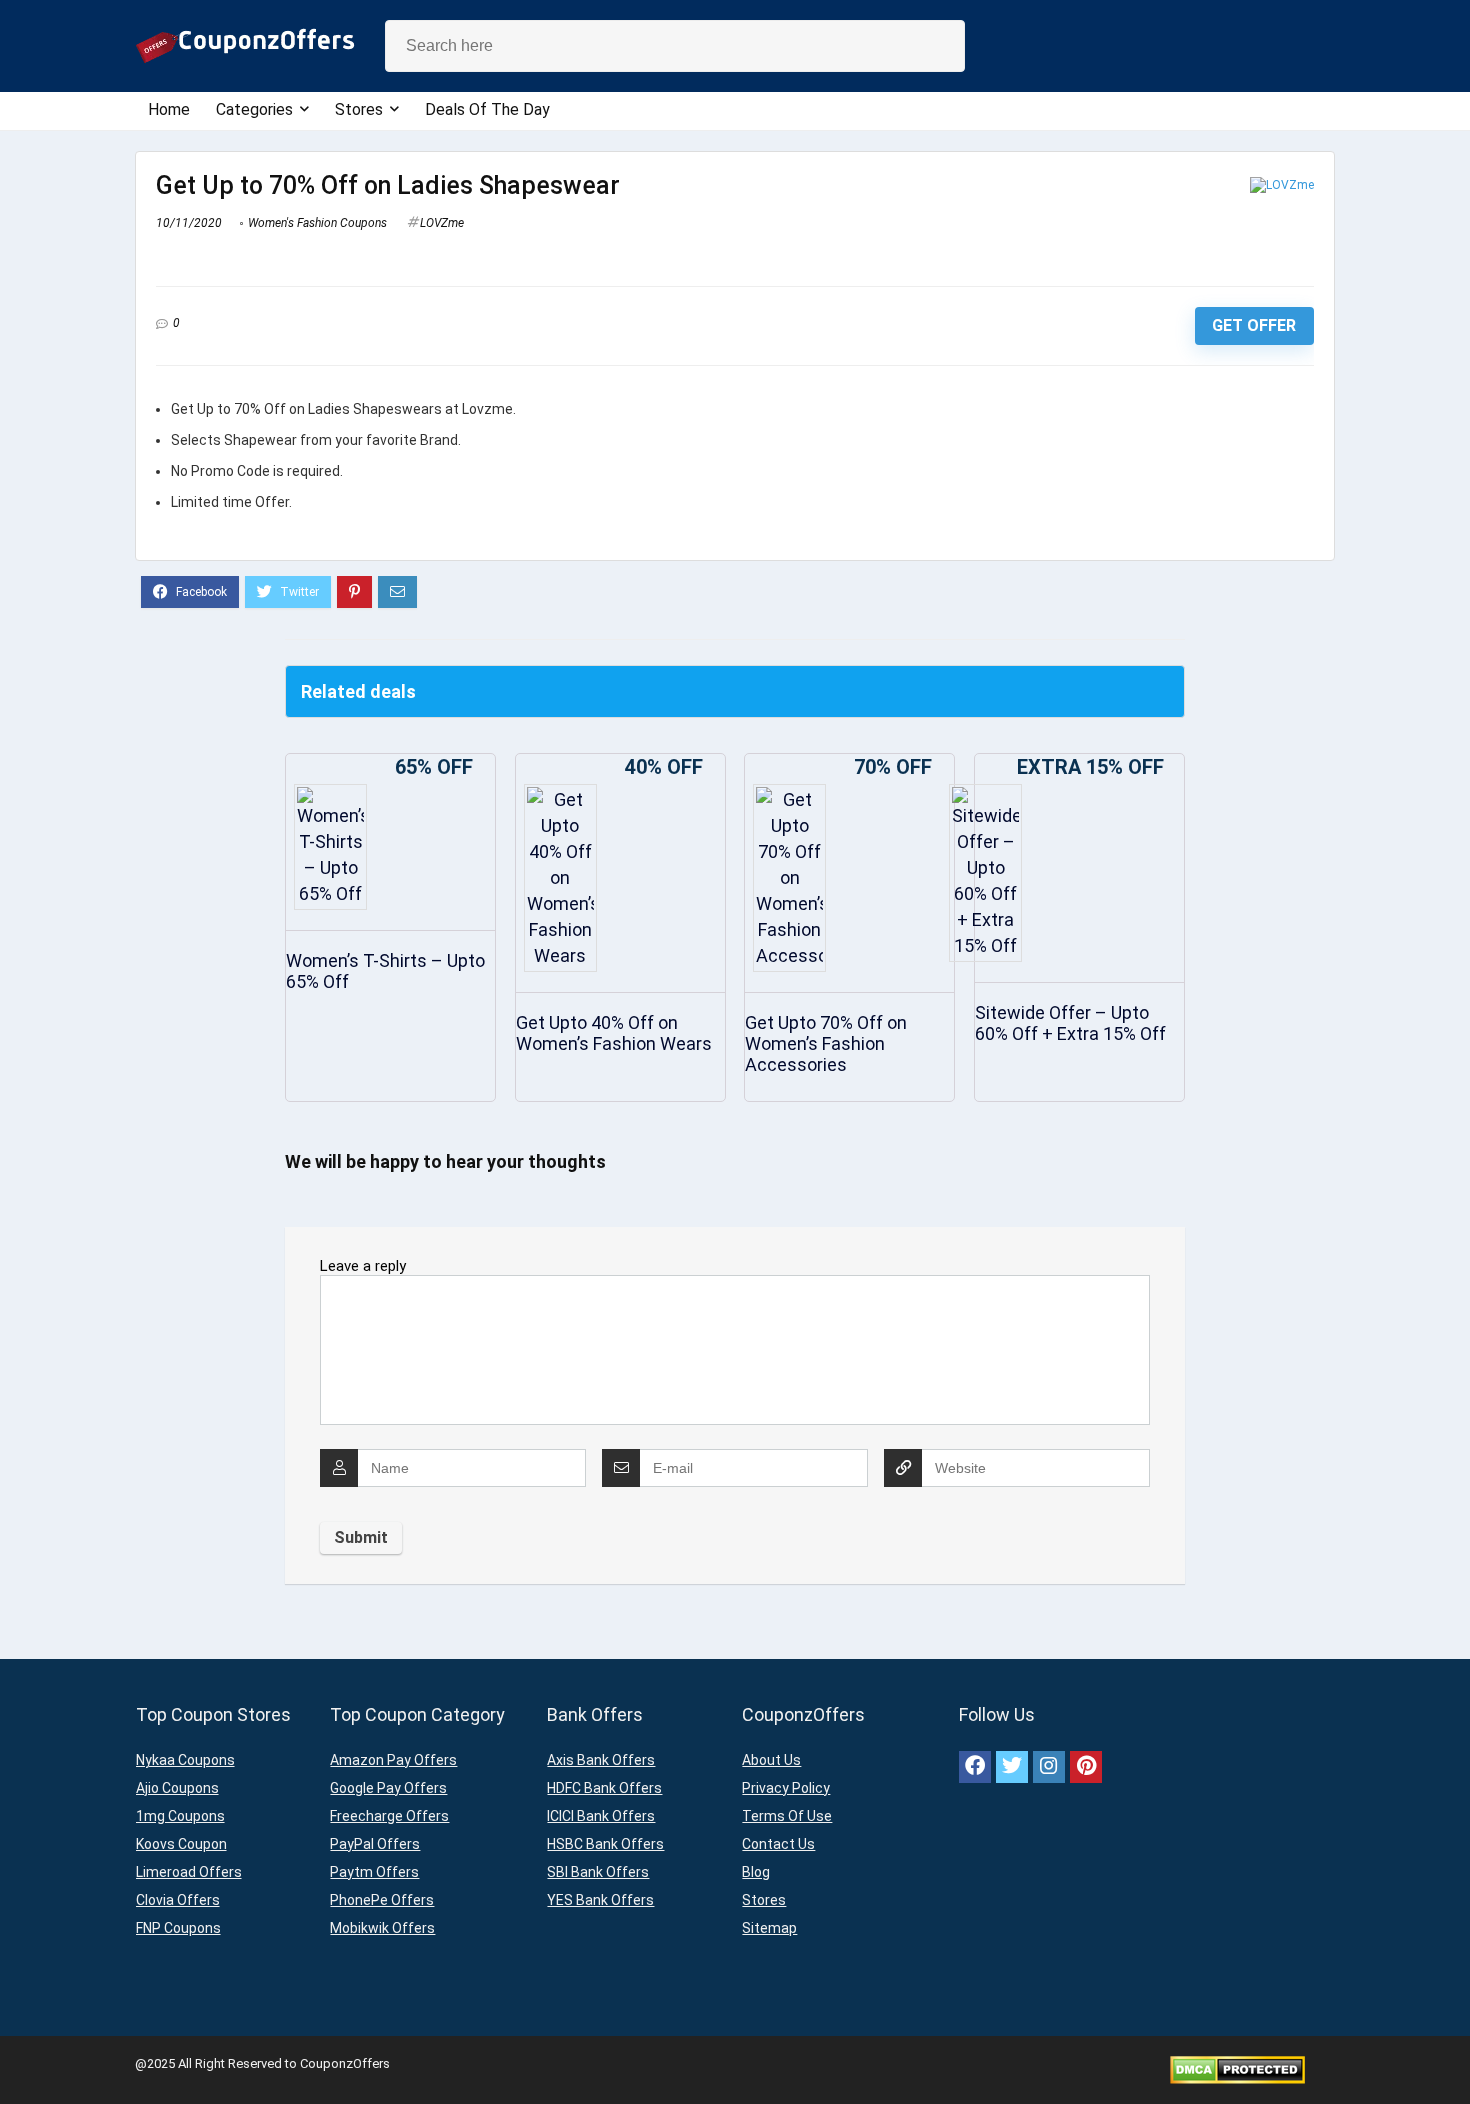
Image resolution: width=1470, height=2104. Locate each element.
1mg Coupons (180, 1816)
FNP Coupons (178, 1928)
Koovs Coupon (181, 1844)
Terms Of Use (787, 1816)
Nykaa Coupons (185, 1760)
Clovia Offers (178, 1900)
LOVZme (442, 223)
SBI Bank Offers (598, 1872)
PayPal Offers (375, 1844)
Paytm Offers (374, 1872)
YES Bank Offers (600, 1900)
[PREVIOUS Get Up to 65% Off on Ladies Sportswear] (20, 2054)
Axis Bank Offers (601, 1760)
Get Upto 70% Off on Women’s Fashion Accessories (826, 1043)
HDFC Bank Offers (604, 1788)
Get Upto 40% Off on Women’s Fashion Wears (614, 1033)
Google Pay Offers (388, 1788)
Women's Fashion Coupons (317, 223)
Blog (756, 1872)
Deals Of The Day (487, 109)
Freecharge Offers (389, 1816)
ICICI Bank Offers (601, 1816)
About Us (771, 1760)
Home (169, 109)
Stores (359, 109)
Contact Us (778, 1844)
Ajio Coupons (177, 1788)
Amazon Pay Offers (393, 1760)
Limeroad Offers (189, 1872)
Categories (254, 109)
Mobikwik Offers (382, 1928)
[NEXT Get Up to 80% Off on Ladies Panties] (1450, 2054)
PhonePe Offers (382, 1900)
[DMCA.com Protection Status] (1237, 2063)
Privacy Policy (786, 1788)
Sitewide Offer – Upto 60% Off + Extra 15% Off (1070, 1023)
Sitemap (769, 1928)
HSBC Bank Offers (605, 1844)
